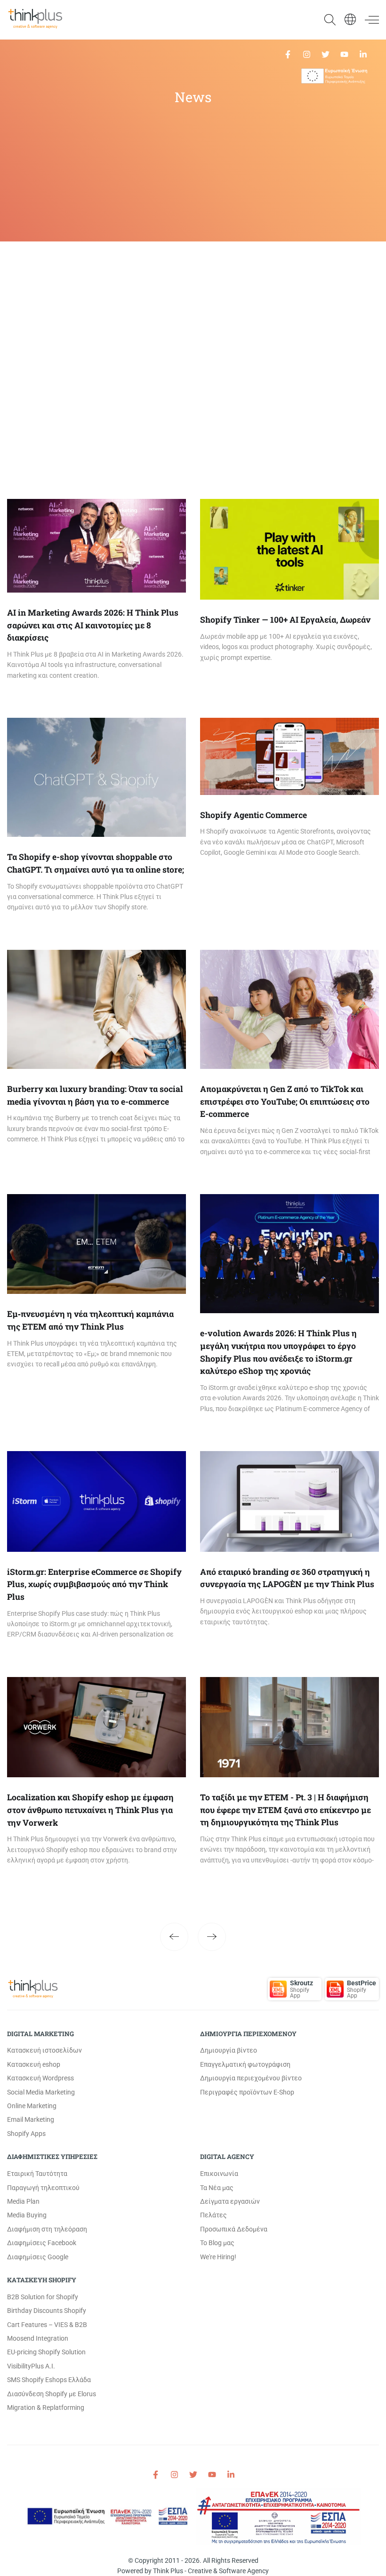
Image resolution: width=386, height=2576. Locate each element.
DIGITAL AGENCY (227, 2157)
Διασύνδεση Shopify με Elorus (52, 2394)
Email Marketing (31, 2119)
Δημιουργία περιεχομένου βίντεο (251, 2078)
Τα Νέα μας (217, 2188)
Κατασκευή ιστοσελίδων (44, 2050)
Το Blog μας (217, 2243)
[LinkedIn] (363, 54)
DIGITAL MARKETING (40, 2034)
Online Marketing (32, 2106)
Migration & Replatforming (46, 2407)
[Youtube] (344, 54)
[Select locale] (350, 19)
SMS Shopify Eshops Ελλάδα (49, 2380)
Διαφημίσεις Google (38, 2257)
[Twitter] (326, 54)
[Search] (325, 20)
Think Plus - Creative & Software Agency (211, 2571)
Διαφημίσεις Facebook (42, 2243)
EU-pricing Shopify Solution (46, 2352)
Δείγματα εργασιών (230, 2201)
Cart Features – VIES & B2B (47, 2325)
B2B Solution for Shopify (43, 2297)
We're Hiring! (218, 2257)
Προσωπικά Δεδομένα (234, 2229)
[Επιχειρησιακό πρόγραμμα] (334, 76)
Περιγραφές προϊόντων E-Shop (247, 2092)
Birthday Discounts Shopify (47, 2311)
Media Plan (23, 2201)
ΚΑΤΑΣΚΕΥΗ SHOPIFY (42, 2280)
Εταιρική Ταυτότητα (37, 2174)
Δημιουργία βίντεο (229, 2050)
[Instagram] (307, 54)
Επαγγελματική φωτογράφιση (245, 2064)
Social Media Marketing (41, 2092)
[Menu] (368, 20)
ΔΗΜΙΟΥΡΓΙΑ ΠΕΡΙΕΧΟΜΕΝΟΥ (248, 2034)
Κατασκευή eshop (34, 2064)
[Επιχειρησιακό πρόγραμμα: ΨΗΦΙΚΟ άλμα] (279, 2516)
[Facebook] (288, 54)
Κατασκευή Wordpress (40, 2078)
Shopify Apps (26, 2134)
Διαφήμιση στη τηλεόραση (47, 2229)
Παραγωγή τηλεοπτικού (43, 2188)
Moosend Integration (38, 2338)
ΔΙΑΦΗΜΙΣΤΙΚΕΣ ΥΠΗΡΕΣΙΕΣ (52, 2157)
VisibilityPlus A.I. (31, 2366)
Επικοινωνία (219, 2174)
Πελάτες (213, 2215)
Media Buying (27, 2215)
